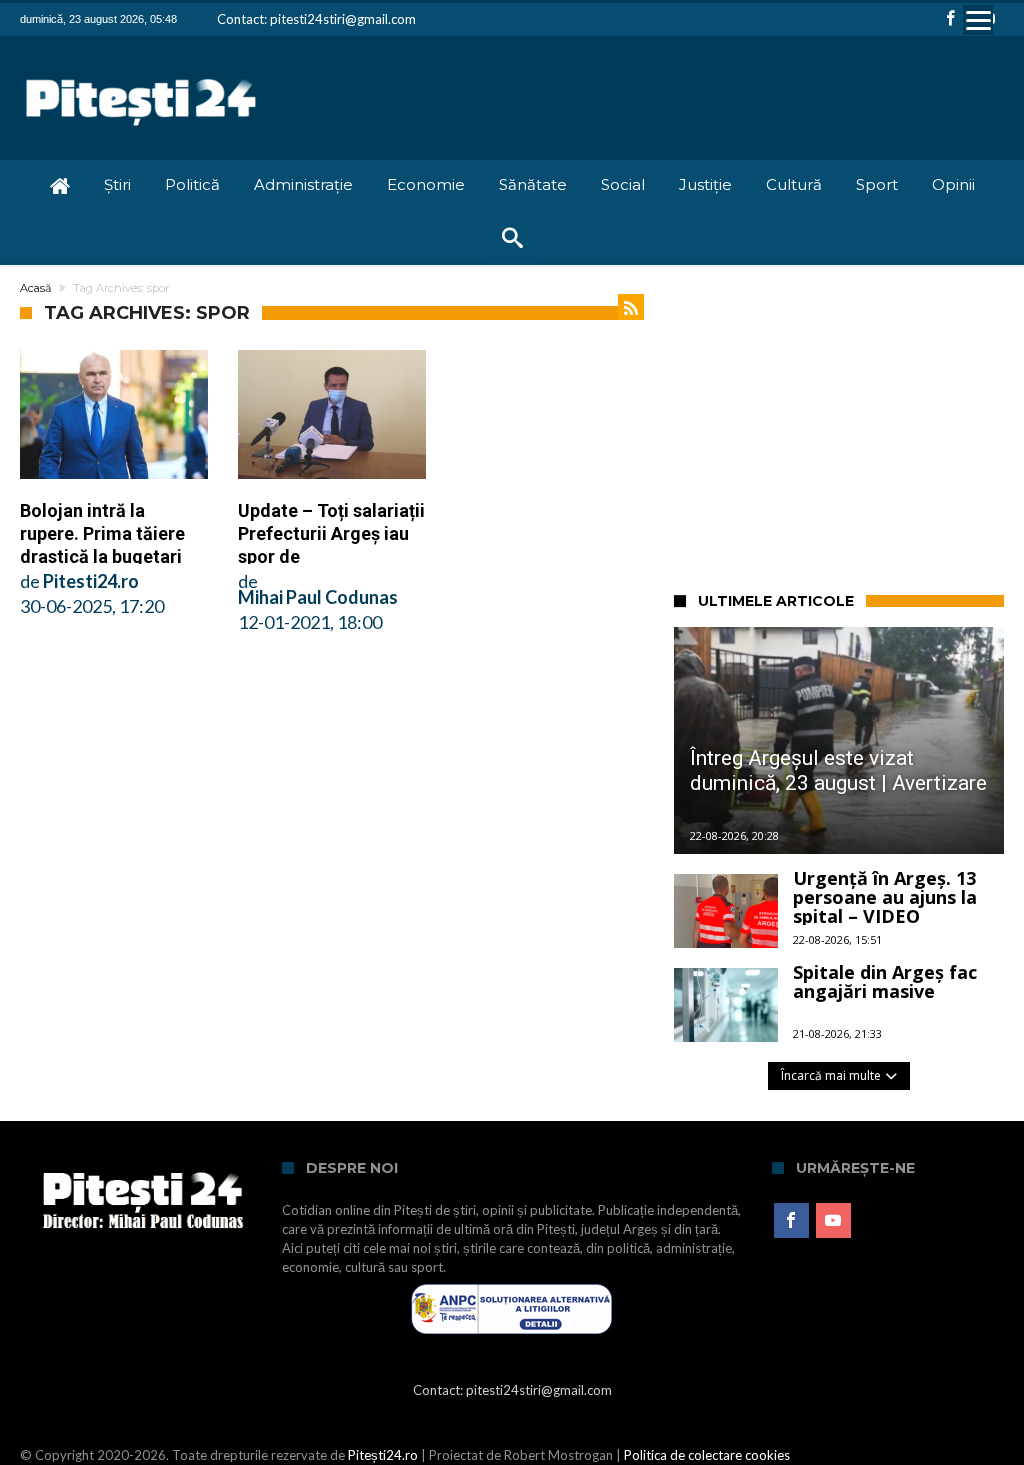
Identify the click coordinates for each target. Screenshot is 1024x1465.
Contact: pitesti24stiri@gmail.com (316, 19)
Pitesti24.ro (91, 581)
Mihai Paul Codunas (318, 597)
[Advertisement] (849, 425)
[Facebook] (951, 19)
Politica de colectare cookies (707, 1455)
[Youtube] (833, 1221)
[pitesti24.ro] (141, 65)
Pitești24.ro (383, 1455)
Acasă (35, 288)
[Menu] (978, 20)
